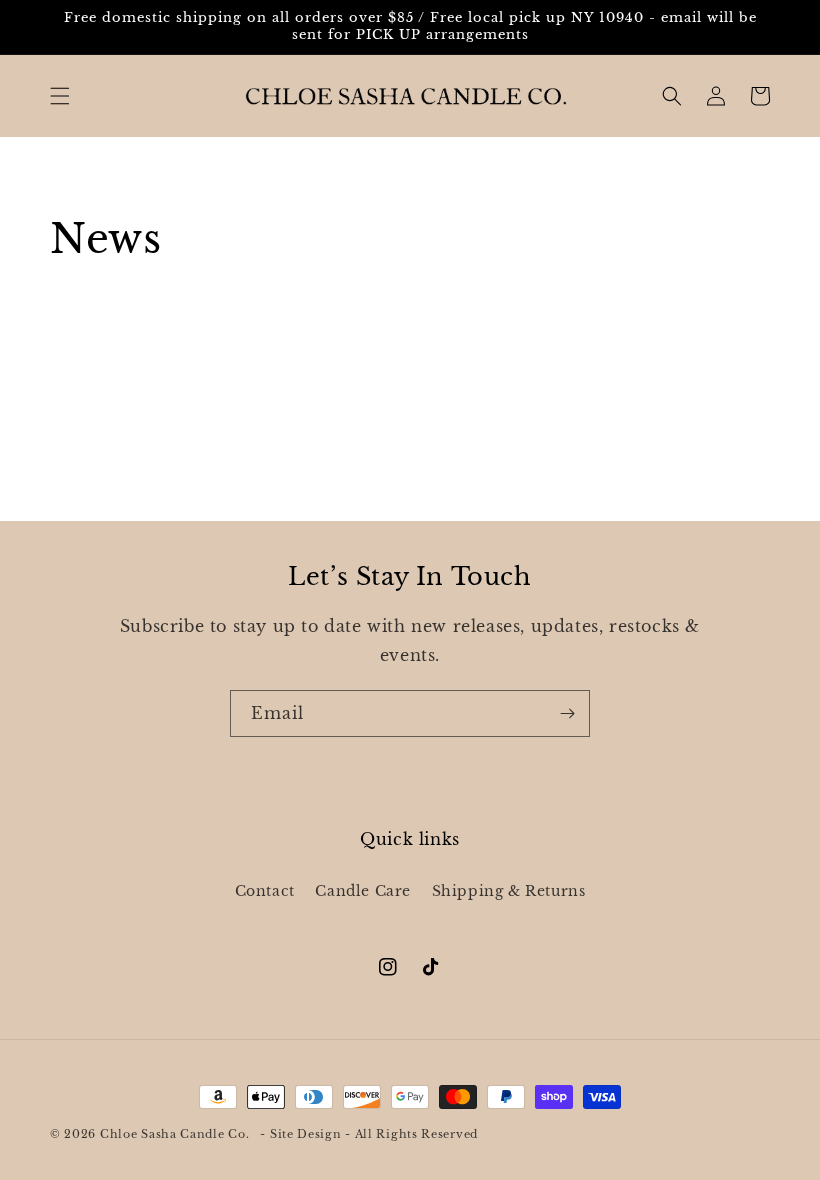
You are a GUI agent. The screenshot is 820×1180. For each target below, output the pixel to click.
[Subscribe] (567, 713)
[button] (60, 96)
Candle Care (363, 891)
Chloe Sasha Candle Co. (174, 1134)
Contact (265, 891)
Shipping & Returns (509, 891)
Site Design (306, 1134)
